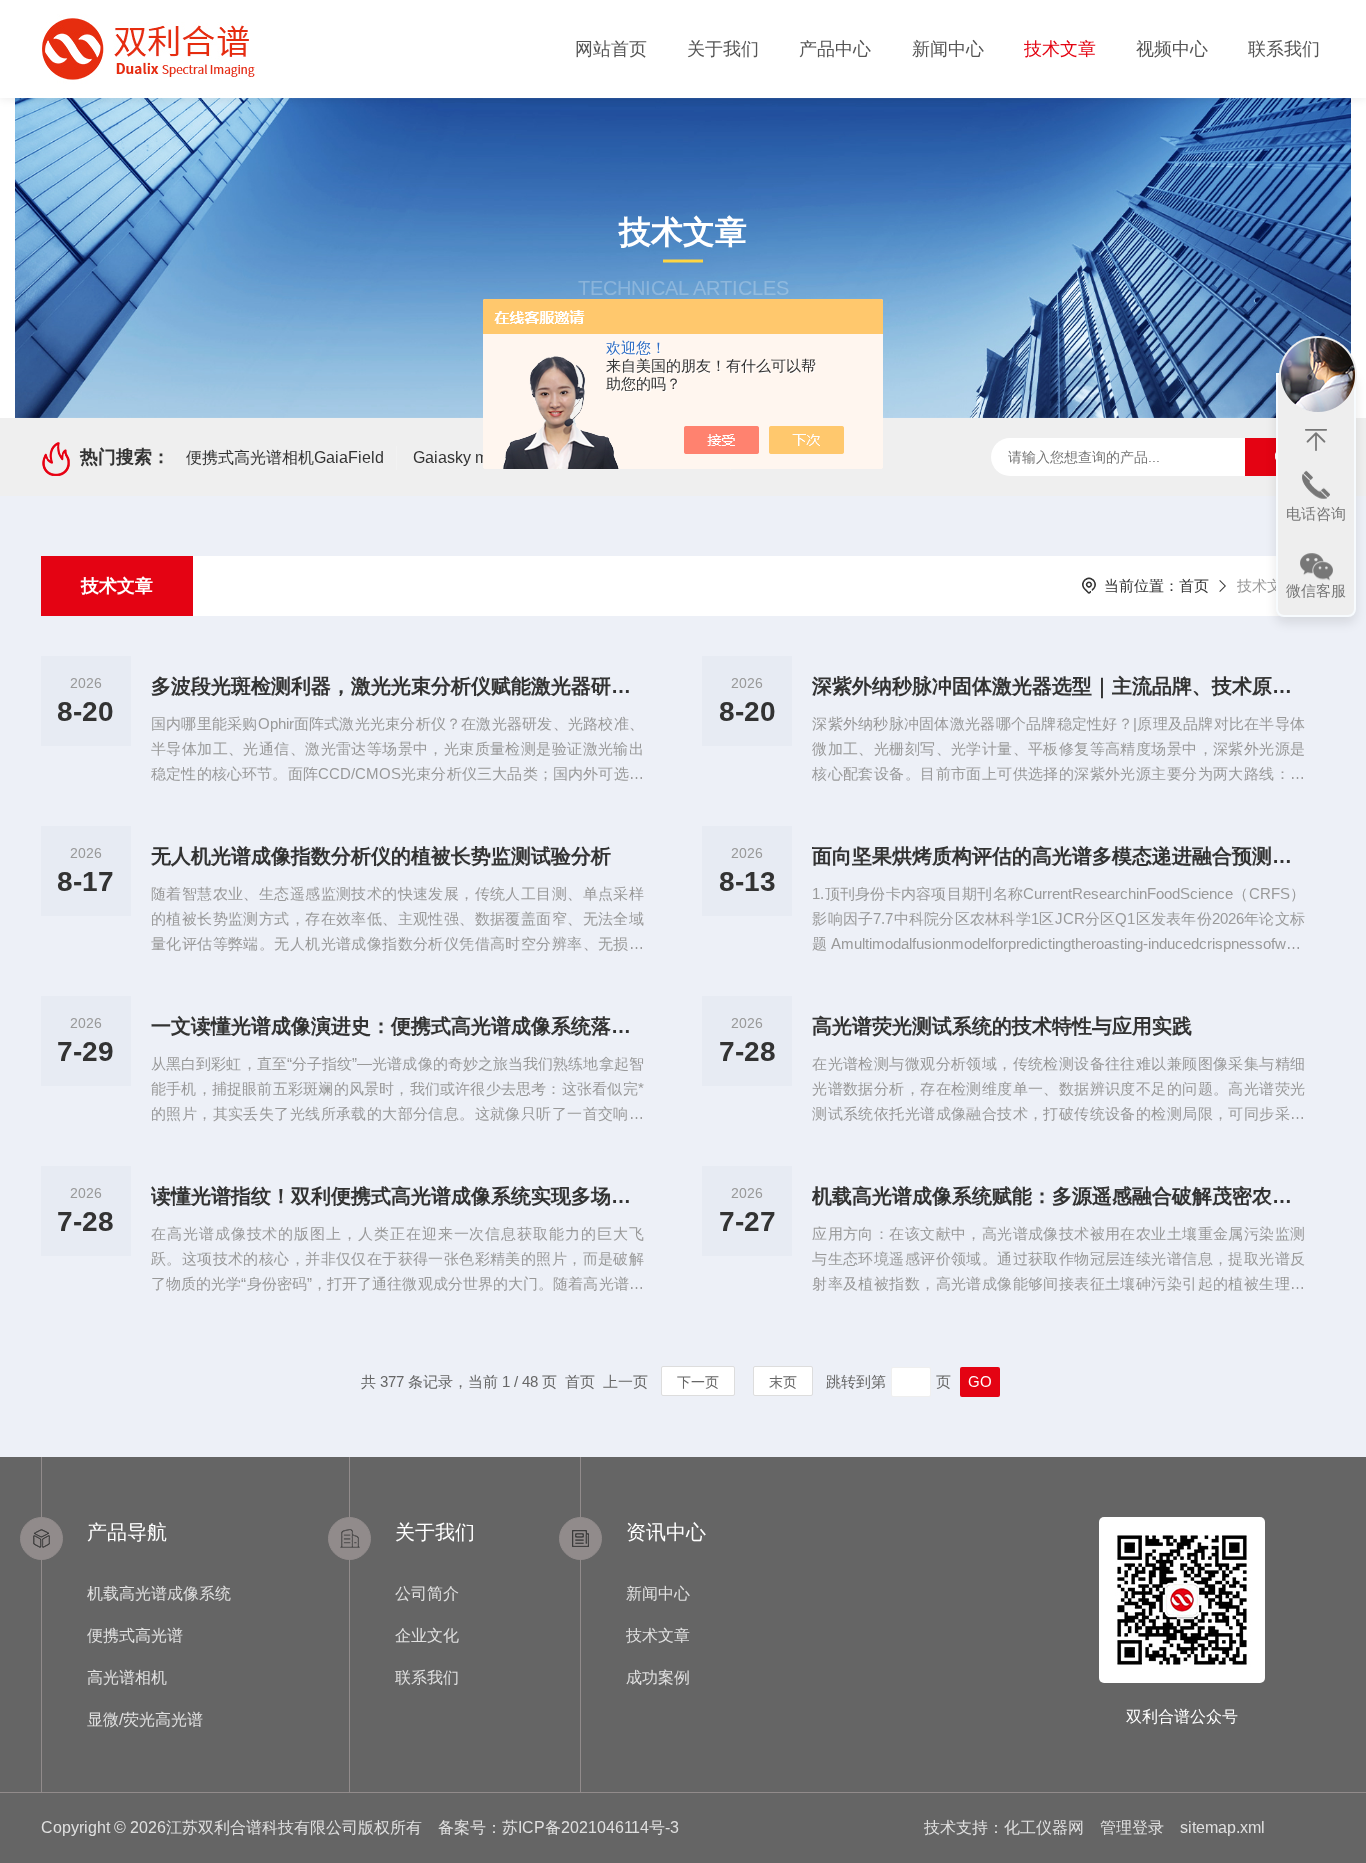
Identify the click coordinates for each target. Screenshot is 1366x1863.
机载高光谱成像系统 (159, 1593)
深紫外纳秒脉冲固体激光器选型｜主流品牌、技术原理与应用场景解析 (1058, 686)
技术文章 (1060, 49)
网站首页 (611, 49)
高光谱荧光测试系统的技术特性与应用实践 (1002, 1026)
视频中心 (1172, 49)
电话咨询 (1316, 513)
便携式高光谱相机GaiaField (285, 457)
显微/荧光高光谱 (145, 1719)
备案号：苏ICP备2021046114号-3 (558, 1827)
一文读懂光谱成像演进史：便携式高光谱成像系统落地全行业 (397, 1026)
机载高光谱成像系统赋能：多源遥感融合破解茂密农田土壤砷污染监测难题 (1058, 1196)
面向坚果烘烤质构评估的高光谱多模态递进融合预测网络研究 (1058, 856)
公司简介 (427, 1593)
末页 (783, 1382)
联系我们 (1284, 49)
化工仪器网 (1044, 1827)
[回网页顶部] (1316, 440)
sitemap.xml (1222, 1827)
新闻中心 (948, 49)
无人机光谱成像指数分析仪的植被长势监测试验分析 (381, 856)
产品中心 (835, 49)
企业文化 (427, 1635)
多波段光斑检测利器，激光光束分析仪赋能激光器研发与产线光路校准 (397, 686)
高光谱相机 (127, 1677)
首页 (1194, 585)
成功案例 (658, 1677)
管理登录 (1132, 1827)
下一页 (698, 1382)
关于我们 (723, 49)
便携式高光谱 (135, 1635)
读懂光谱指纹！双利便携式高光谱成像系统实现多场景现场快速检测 (397, 1196)
